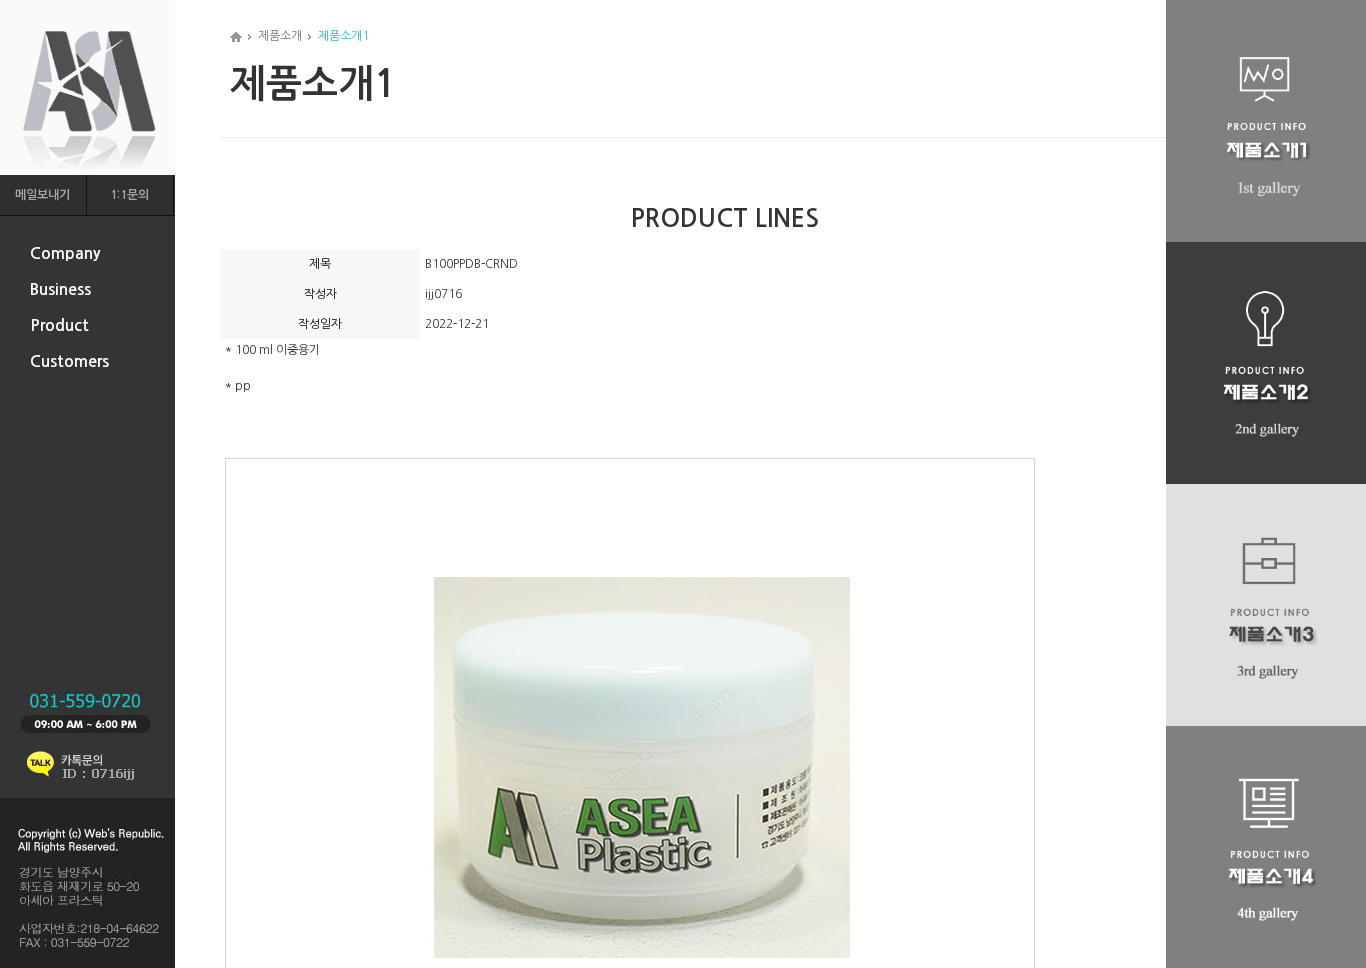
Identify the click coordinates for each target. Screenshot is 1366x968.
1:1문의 (129, 195)
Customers (69, 361)
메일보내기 (42, 195)
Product (59, 325)
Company (65, 253)
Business (60, 289)
